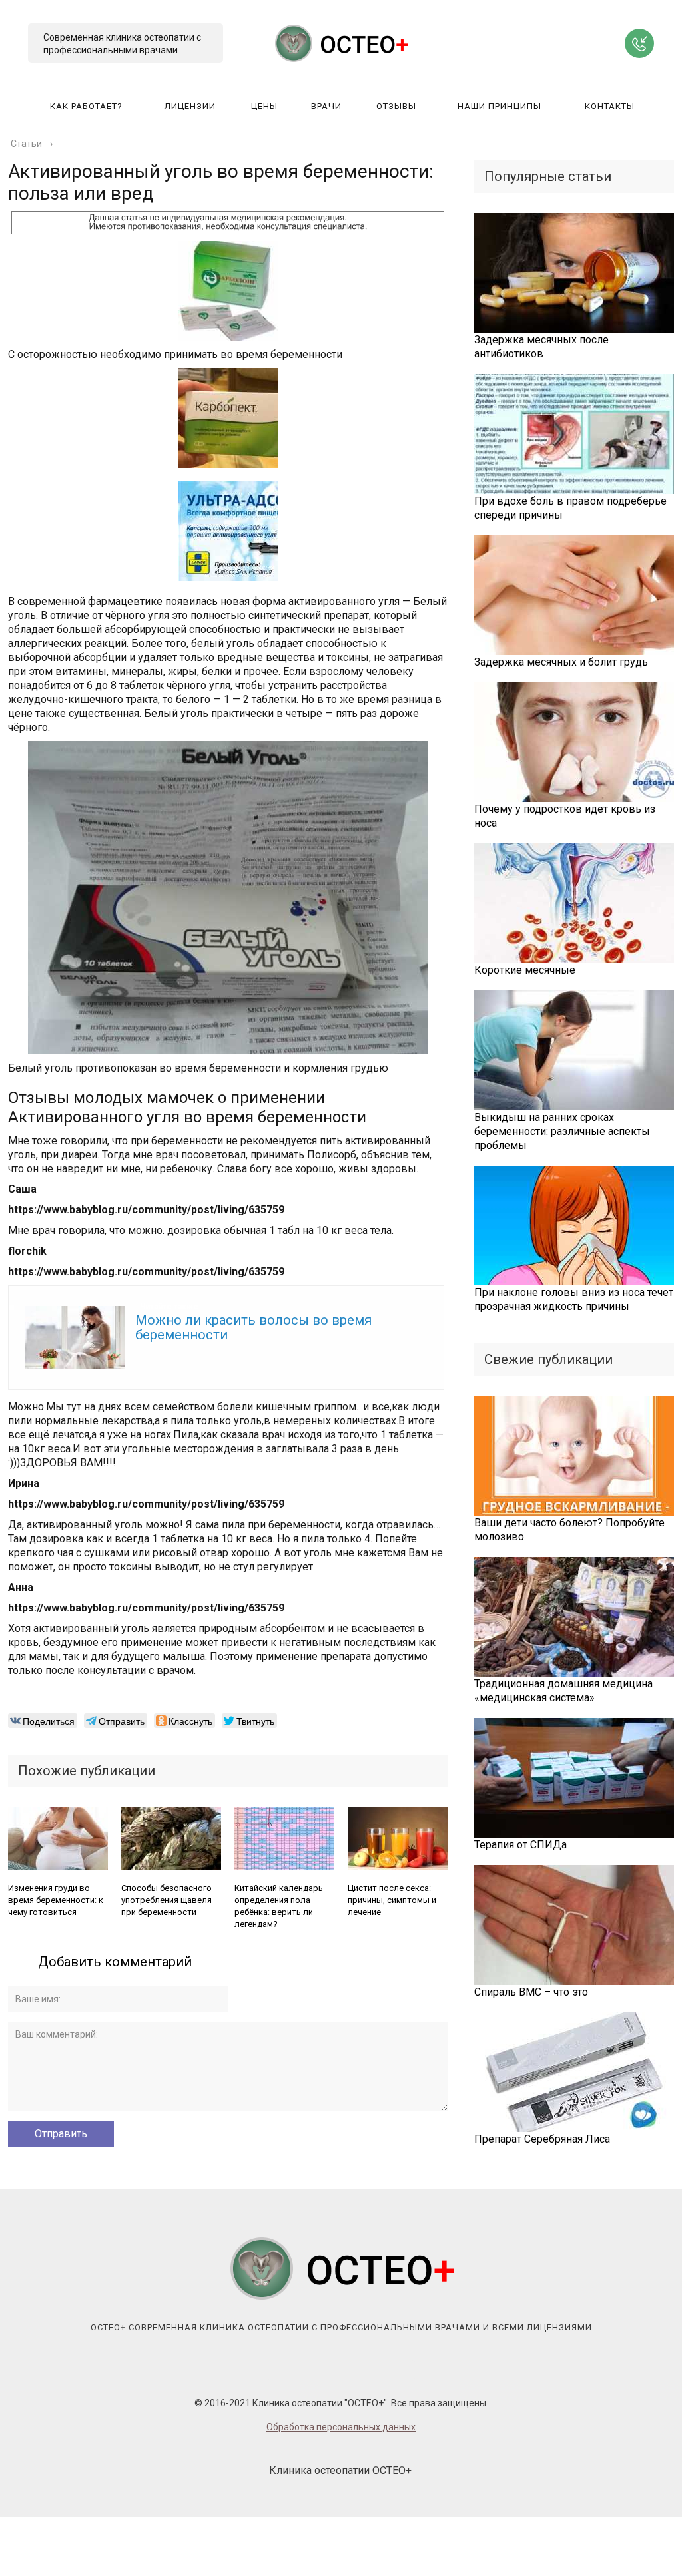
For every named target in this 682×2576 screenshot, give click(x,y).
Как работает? (86, 106)
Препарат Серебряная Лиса (542, 2139)
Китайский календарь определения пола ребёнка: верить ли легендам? (279, 1906)
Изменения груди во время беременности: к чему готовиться (56, 1900)
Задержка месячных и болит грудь (561, 662)
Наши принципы (500, 106)
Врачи (326, 106)
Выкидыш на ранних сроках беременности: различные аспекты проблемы (562, 1131)
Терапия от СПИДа (520, 1845)
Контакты (610, 106)
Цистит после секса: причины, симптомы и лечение (392, 1900)
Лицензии (190, 106)
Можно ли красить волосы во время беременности (253, 1327)
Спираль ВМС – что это (531, 1992)
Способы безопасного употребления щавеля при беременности (167, 1900)
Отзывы (396, 106)
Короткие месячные (525, 970)
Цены (264, 106)
